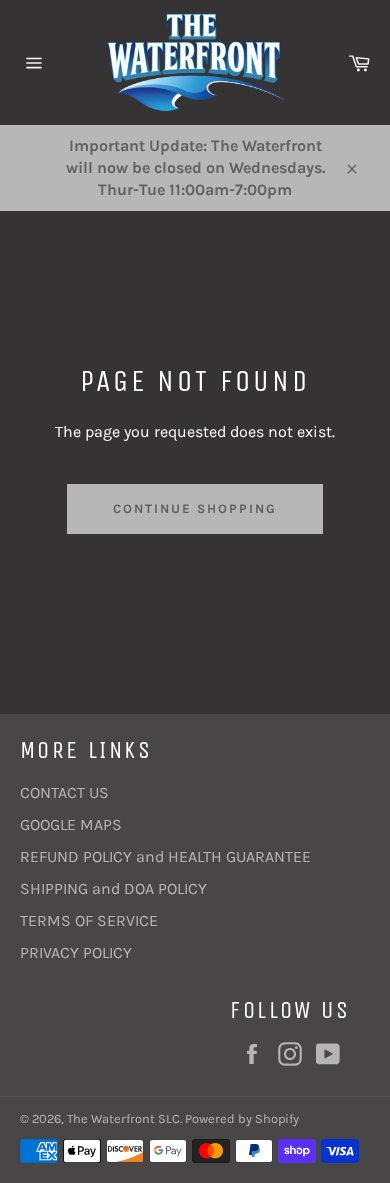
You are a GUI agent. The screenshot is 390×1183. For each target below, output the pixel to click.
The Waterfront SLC (123, 1118)
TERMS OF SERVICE (89, 920)
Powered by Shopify (242, 1118)
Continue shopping (194, 508)
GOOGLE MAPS (71, 824)
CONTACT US (64, 792)
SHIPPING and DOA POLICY (113, 888)
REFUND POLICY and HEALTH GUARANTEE (165, 856)
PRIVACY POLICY (76, 952)
